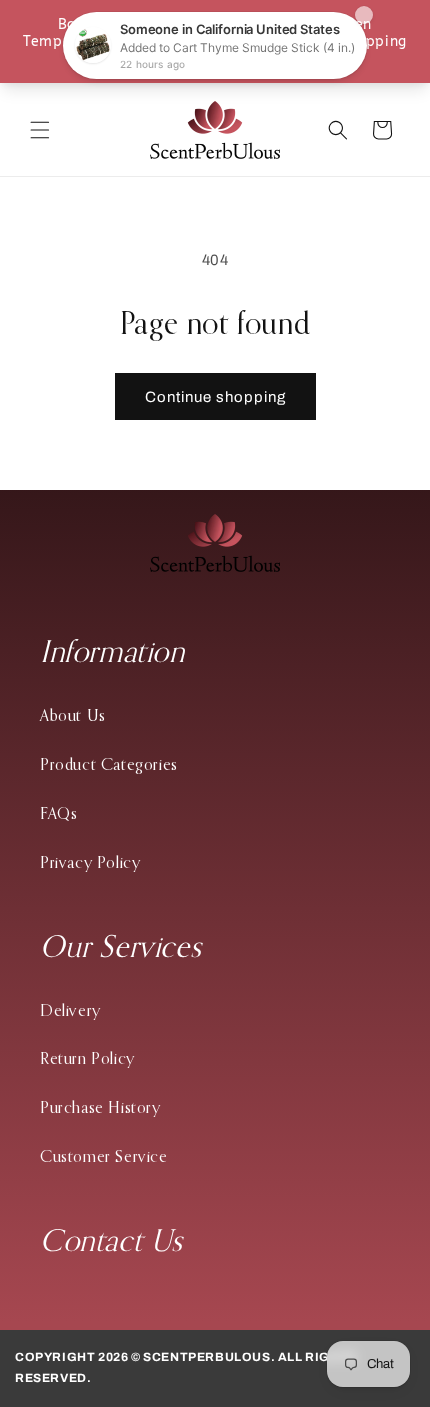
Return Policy (87, 1058)
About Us (73, 715)
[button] (40, 130)
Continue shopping (215, 397)
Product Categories (109, 764)
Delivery (70, 1010)
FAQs (58, 813)
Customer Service (104, 1156)
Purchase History (100, 1107)
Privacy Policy (90, 862)
